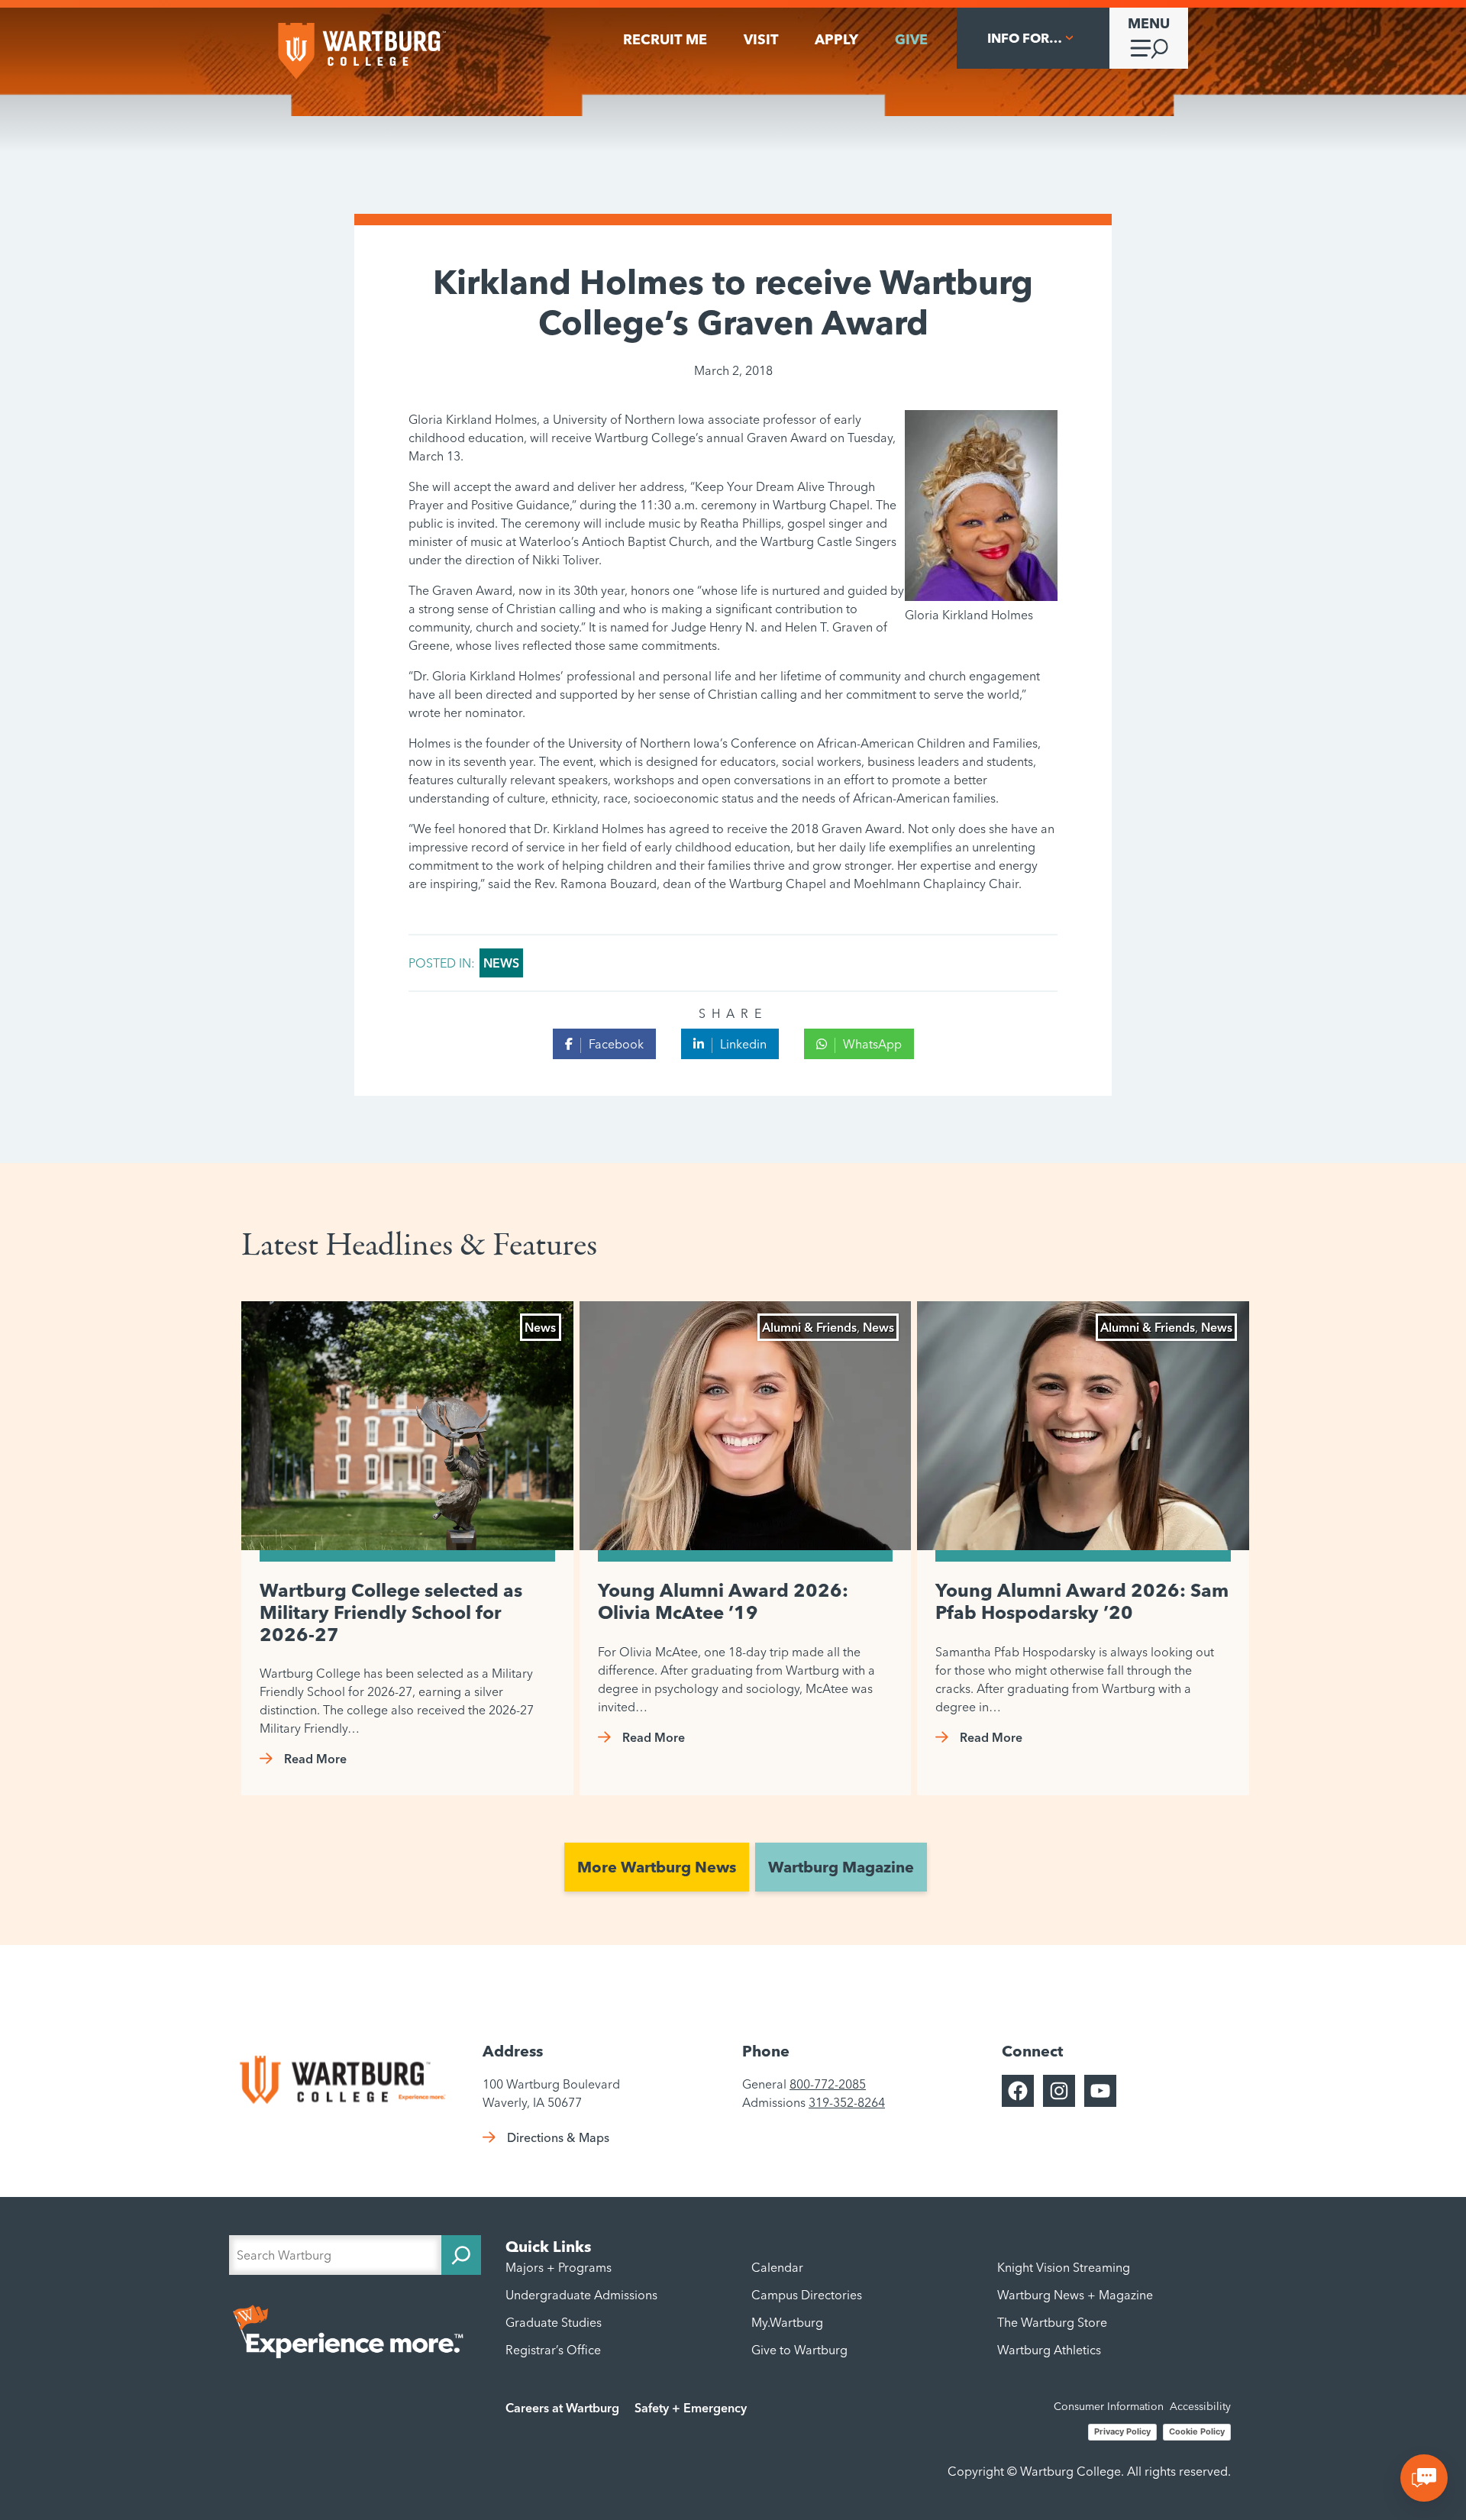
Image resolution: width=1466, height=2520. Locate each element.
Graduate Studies (554, 2322)
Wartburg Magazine (841, 1867)
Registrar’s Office (553, 2350)
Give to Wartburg (799, 2350)
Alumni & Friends (809, 1327)
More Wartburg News (657, 1867)
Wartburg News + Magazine (1075, 2295)
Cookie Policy (1197, 2431)
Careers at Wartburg (562, 2408)
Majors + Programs (559, 2267)
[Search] (461, 2255)
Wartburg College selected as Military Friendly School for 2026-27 (391, 1613)
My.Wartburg (787, 2322)
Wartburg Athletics (1049, 2350)
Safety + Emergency (691, 2408)
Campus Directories (807, 2295)
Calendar (777, 2267)
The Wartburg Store (1052, 2322)
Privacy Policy (1122, 2431)
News (501, 963)
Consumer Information (1109, 2406)
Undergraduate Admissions (581, 2295)
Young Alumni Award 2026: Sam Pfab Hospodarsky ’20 (1082, 1602)
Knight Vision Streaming (1064, 2267)
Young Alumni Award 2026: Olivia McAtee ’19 (723, 1602)
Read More (315, 1759)
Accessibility (1200, 2406)
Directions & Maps (558, 2137)
